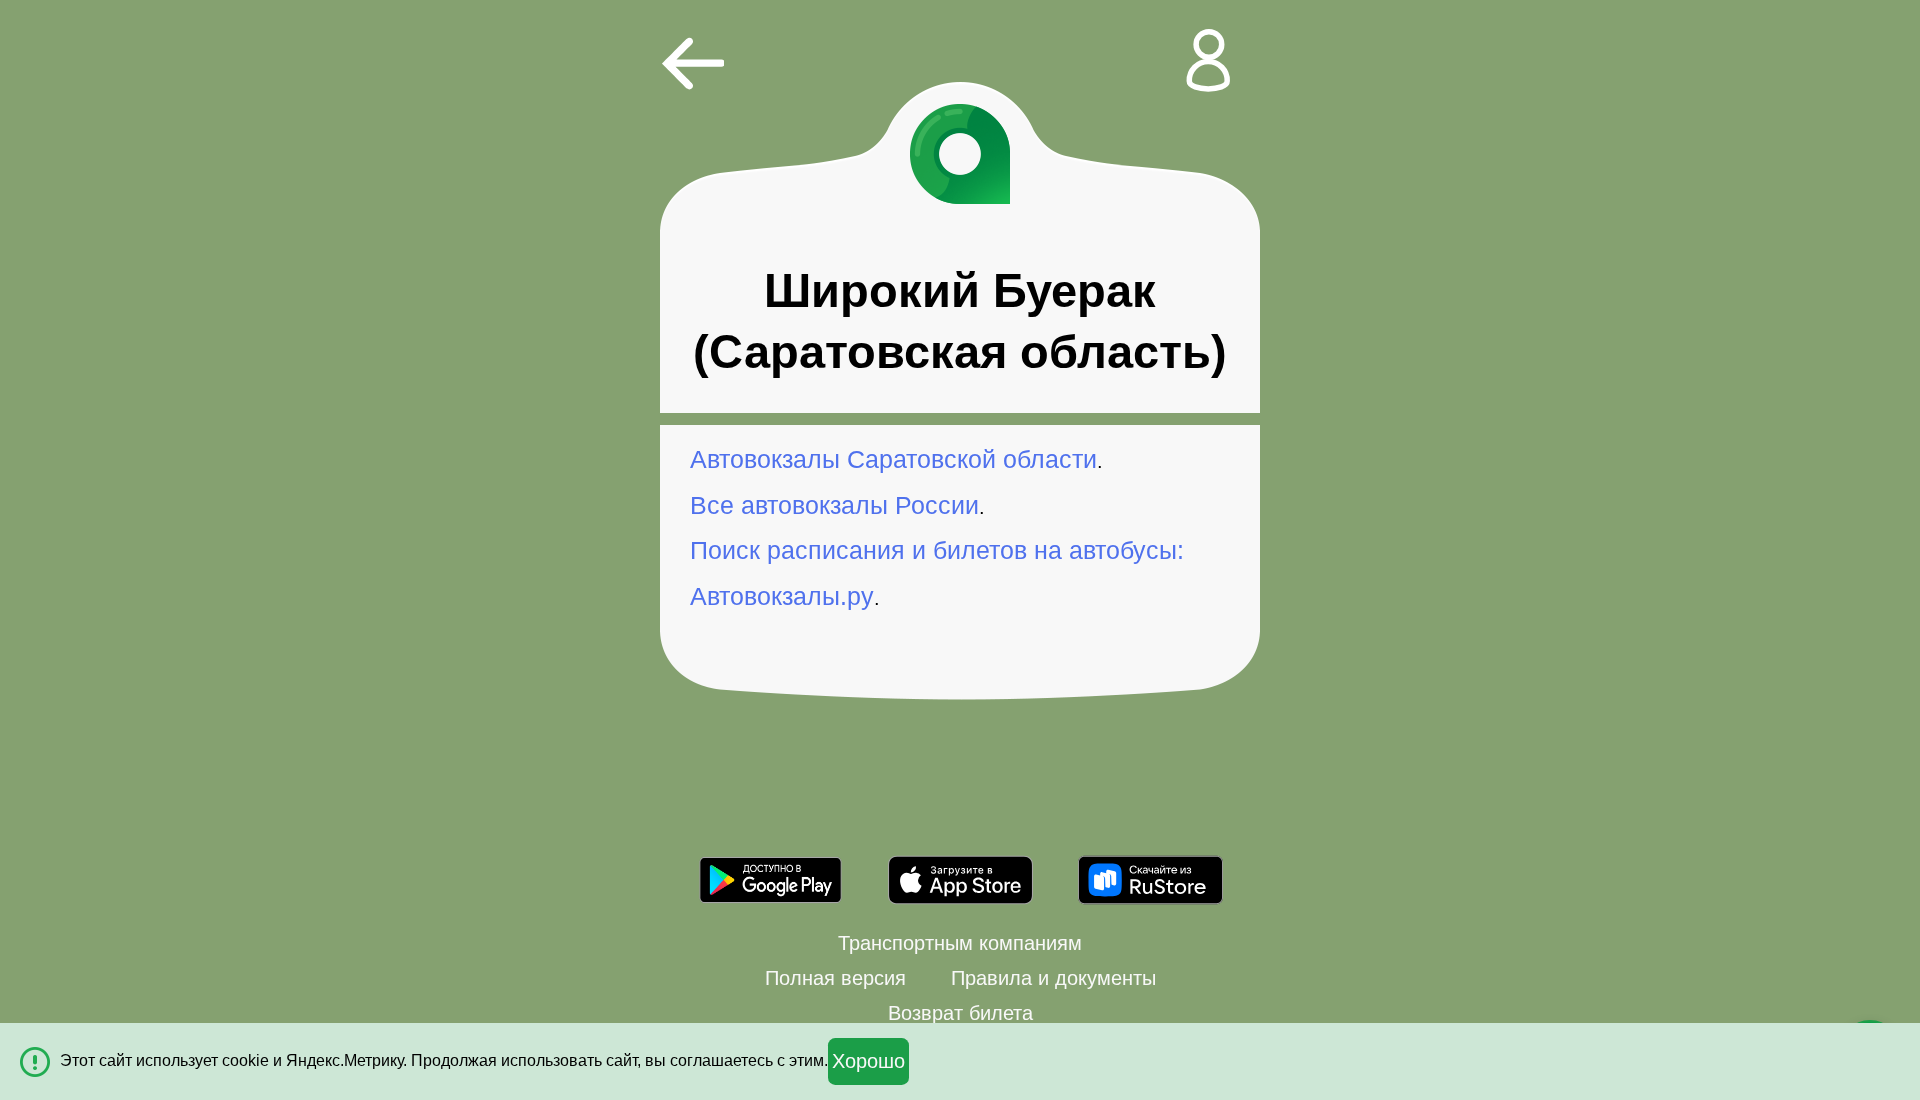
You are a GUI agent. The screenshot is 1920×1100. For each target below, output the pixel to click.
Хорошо (868, 1061)
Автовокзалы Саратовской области (893, 459)
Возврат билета (960, 1013)
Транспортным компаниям (960, 943)
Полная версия (835, 978)
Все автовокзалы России (834, 505)
